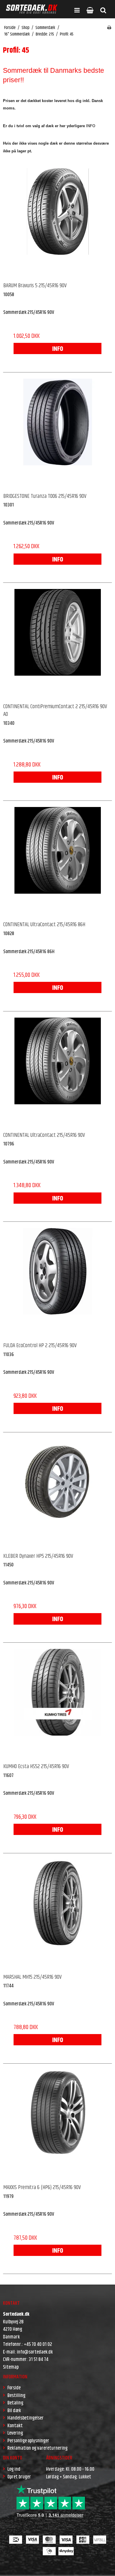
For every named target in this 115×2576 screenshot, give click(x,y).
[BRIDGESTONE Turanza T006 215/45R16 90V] (57, 433)
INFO (58, 349)
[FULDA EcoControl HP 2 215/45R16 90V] (57, 1282)
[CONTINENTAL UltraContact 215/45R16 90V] (57, 1072)
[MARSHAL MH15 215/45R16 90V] (57, 1914)
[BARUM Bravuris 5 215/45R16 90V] (57, 222)
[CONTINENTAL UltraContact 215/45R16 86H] (57, 861)
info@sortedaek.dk (35, 2352)
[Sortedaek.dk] (32, 9)
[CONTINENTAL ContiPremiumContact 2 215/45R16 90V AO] (57, 643)
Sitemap (11, 2367)
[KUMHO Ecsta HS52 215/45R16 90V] (57, 1703)
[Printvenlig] (109, 28)
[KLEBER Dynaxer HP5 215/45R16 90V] (57, 1493)
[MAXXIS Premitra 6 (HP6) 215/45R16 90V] (57, 2124)
